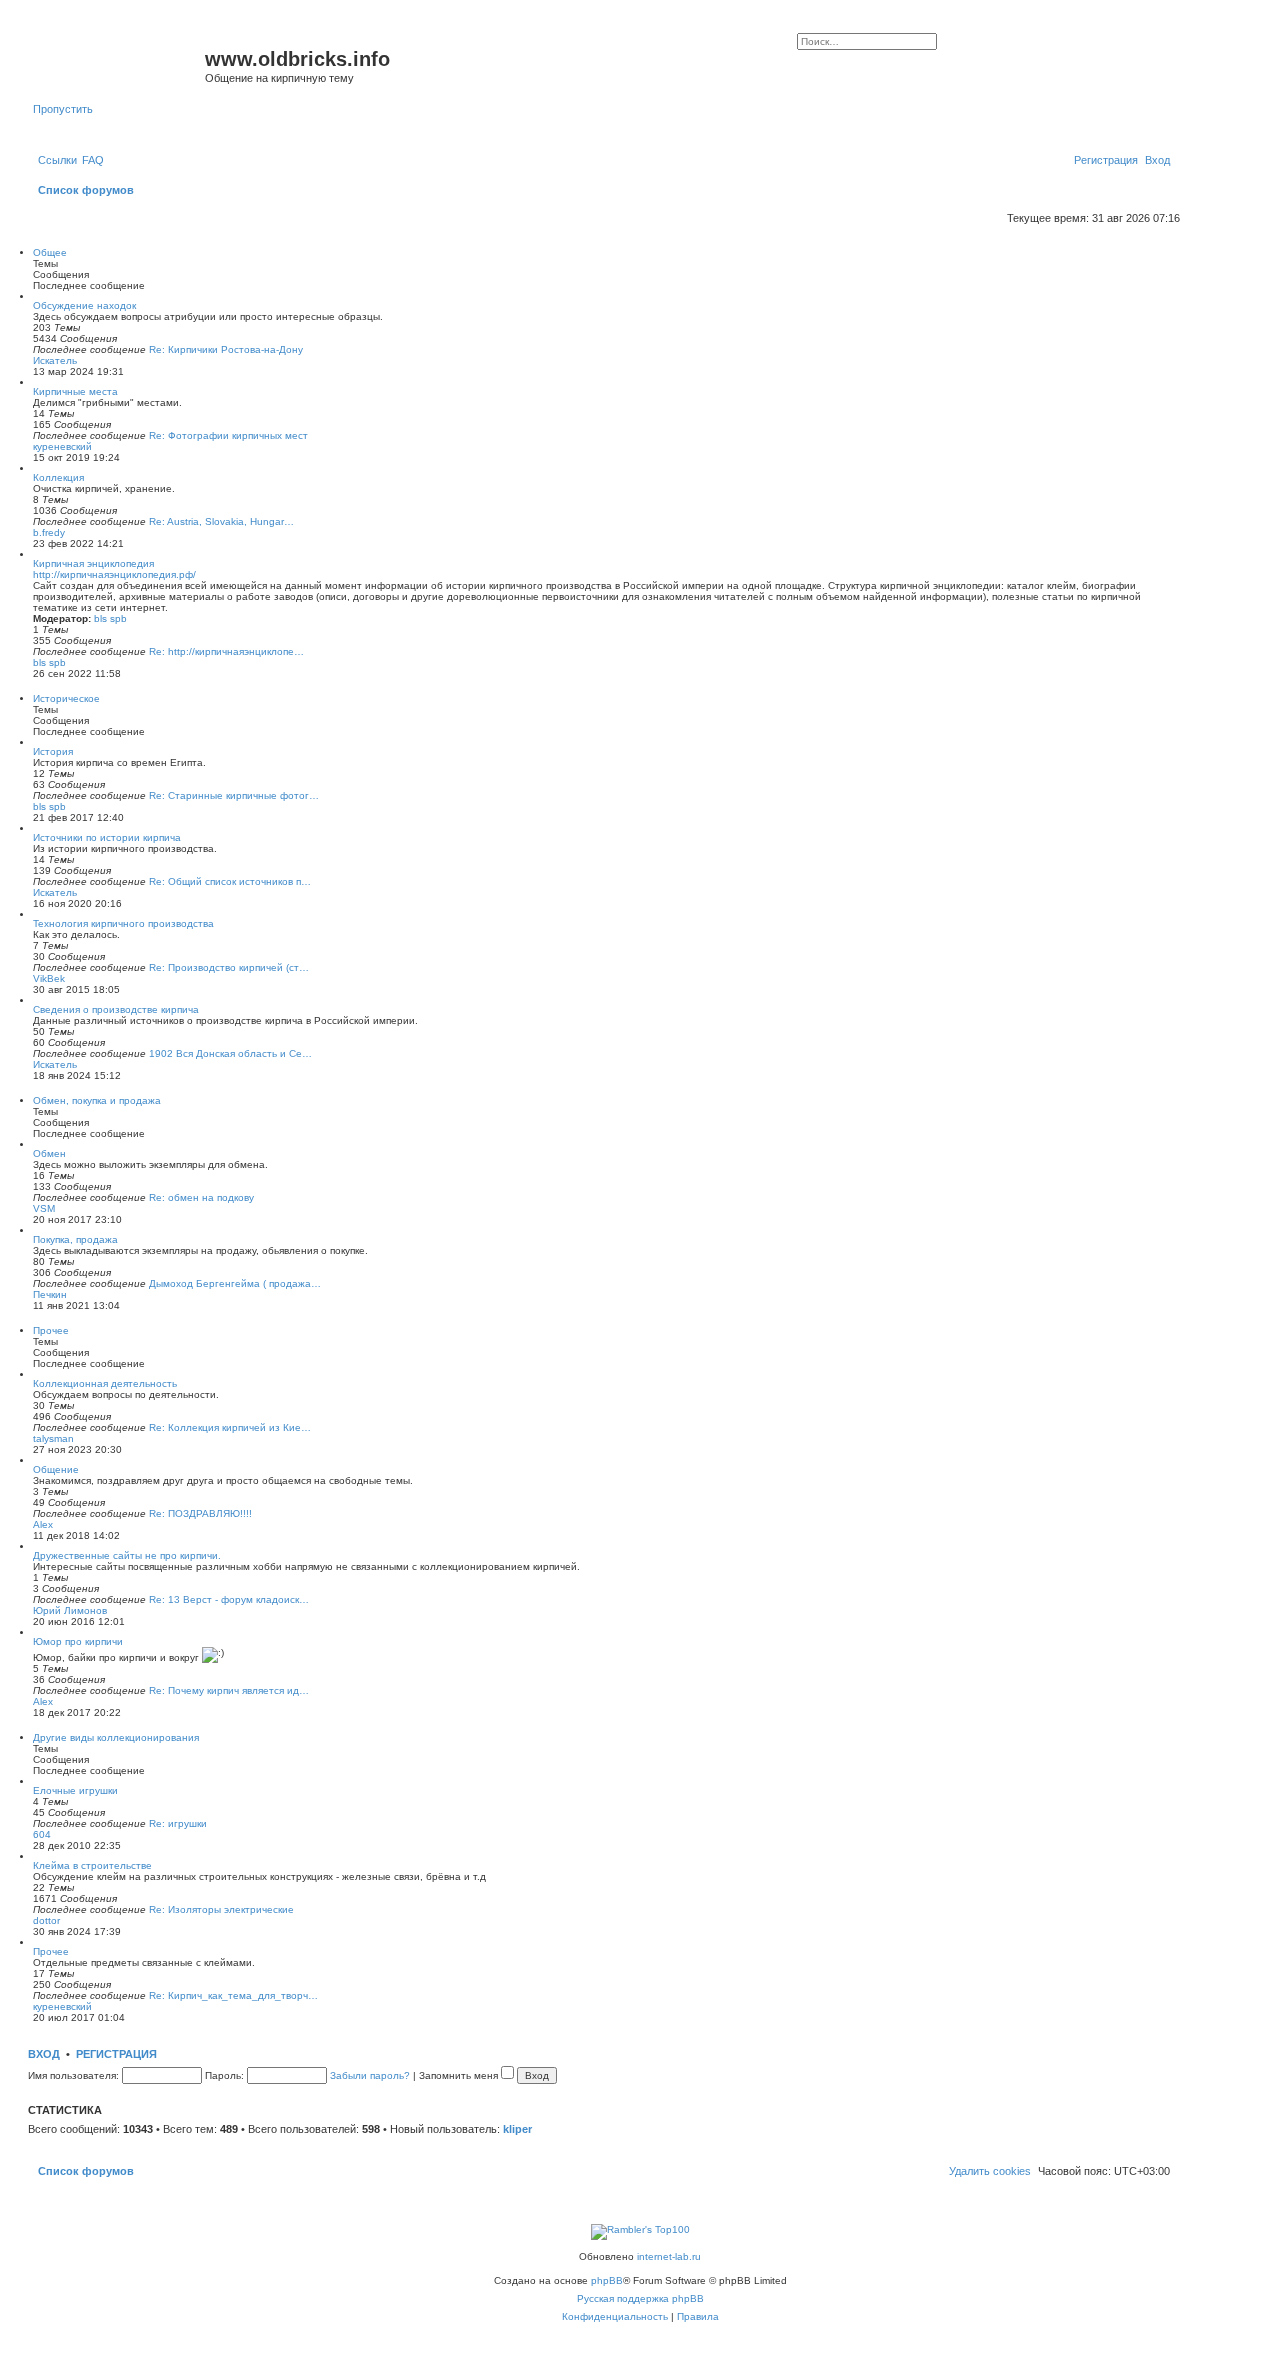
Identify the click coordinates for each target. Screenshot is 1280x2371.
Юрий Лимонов (70, 1610)
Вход (44, 2054)
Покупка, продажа (75, 1239)
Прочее (51, 1330)
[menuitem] (93, 160)
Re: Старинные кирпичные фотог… (234, 795)
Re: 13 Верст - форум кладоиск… (229, 1599)
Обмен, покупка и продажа (97, 1100)
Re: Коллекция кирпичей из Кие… (230, 1427)
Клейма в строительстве (92, 1865)
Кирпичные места (75, 391)
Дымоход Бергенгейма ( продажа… (235, 1283)
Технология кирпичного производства (123, 923)
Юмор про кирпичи (78, 1641)
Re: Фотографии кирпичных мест (228, 435)
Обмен (49, 1153)
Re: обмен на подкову (201, 1197)
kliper (517, 2129)
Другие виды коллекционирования (116, 1737)
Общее (50, 252)
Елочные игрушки (75, 1790)
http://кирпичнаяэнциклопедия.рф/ (114, 574)
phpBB (607, 2280)
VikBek (49, 978)
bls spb (110, 618)
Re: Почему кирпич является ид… (229, 1690)
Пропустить (63, 109)
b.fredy (49, 532)
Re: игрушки (178, 1823)
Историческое (66, 698)
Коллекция (58, 477)
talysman (53, 1438)
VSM (44, 1208)
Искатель (55, 360)
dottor (46, 1920)
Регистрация (116, 2054)
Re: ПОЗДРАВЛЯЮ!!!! (200, 1513)
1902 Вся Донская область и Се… (230, 1053)
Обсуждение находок (84, 305)
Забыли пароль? (370, 2075)
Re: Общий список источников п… (230, 881)
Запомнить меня (460, 2075)
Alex (43, 1524)
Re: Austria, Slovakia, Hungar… (221, 521)
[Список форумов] (119, 65)
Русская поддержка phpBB (640, 2298)
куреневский (62, 446)
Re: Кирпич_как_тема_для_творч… (233, 1995)
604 (42, 1834)
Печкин (50, 1294)
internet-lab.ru (669, 2256)
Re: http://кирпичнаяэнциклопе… (226, 651)
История (53, 751)
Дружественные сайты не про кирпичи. (127, 1555)
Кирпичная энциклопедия (93, 563)
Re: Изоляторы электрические (221, 1909)
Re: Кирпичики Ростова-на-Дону (226, 349)
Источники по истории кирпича (107, 837)
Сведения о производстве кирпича (116, 1009)
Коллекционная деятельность (105, 1383)
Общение (56, 1469)
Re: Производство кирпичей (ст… (229, 967)
